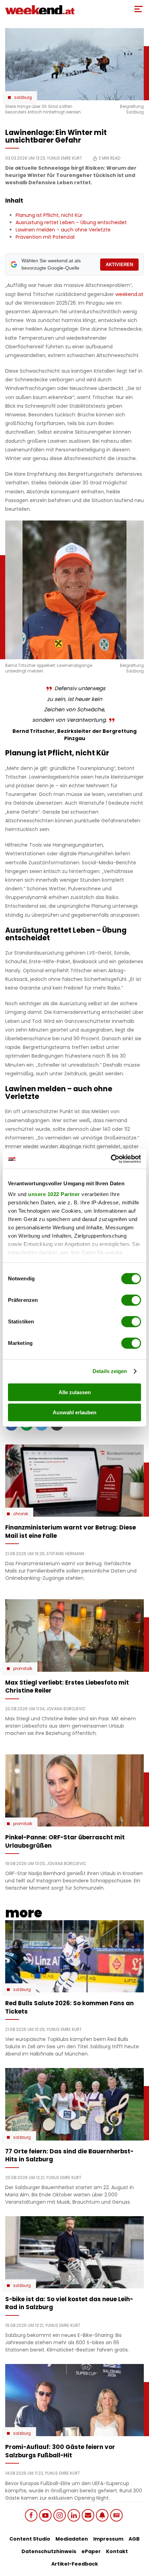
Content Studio (30, 2539)
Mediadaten (72, 2539)
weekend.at (129, 294)
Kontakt (117, 2551)
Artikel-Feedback (75, 2564)
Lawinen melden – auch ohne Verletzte (63, 230)
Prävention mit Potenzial (45, 237)
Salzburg (23, 98)
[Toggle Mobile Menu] (139, 9)
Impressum (108, 2539)
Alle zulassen (75, 1392)
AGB (134, 2539)
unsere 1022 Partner (54, 1194)
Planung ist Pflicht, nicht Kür (49, 215)
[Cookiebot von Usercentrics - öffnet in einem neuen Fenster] (111, 1159)
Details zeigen (110, 1371)
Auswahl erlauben (74, 1412)
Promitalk (23, 1669)
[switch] (131, 1300)
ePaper (91, 2551)
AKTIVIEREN (119, 265)
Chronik (21, 1514)
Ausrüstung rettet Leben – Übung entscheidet (71, 222)
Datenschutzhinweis (49, 2551)
